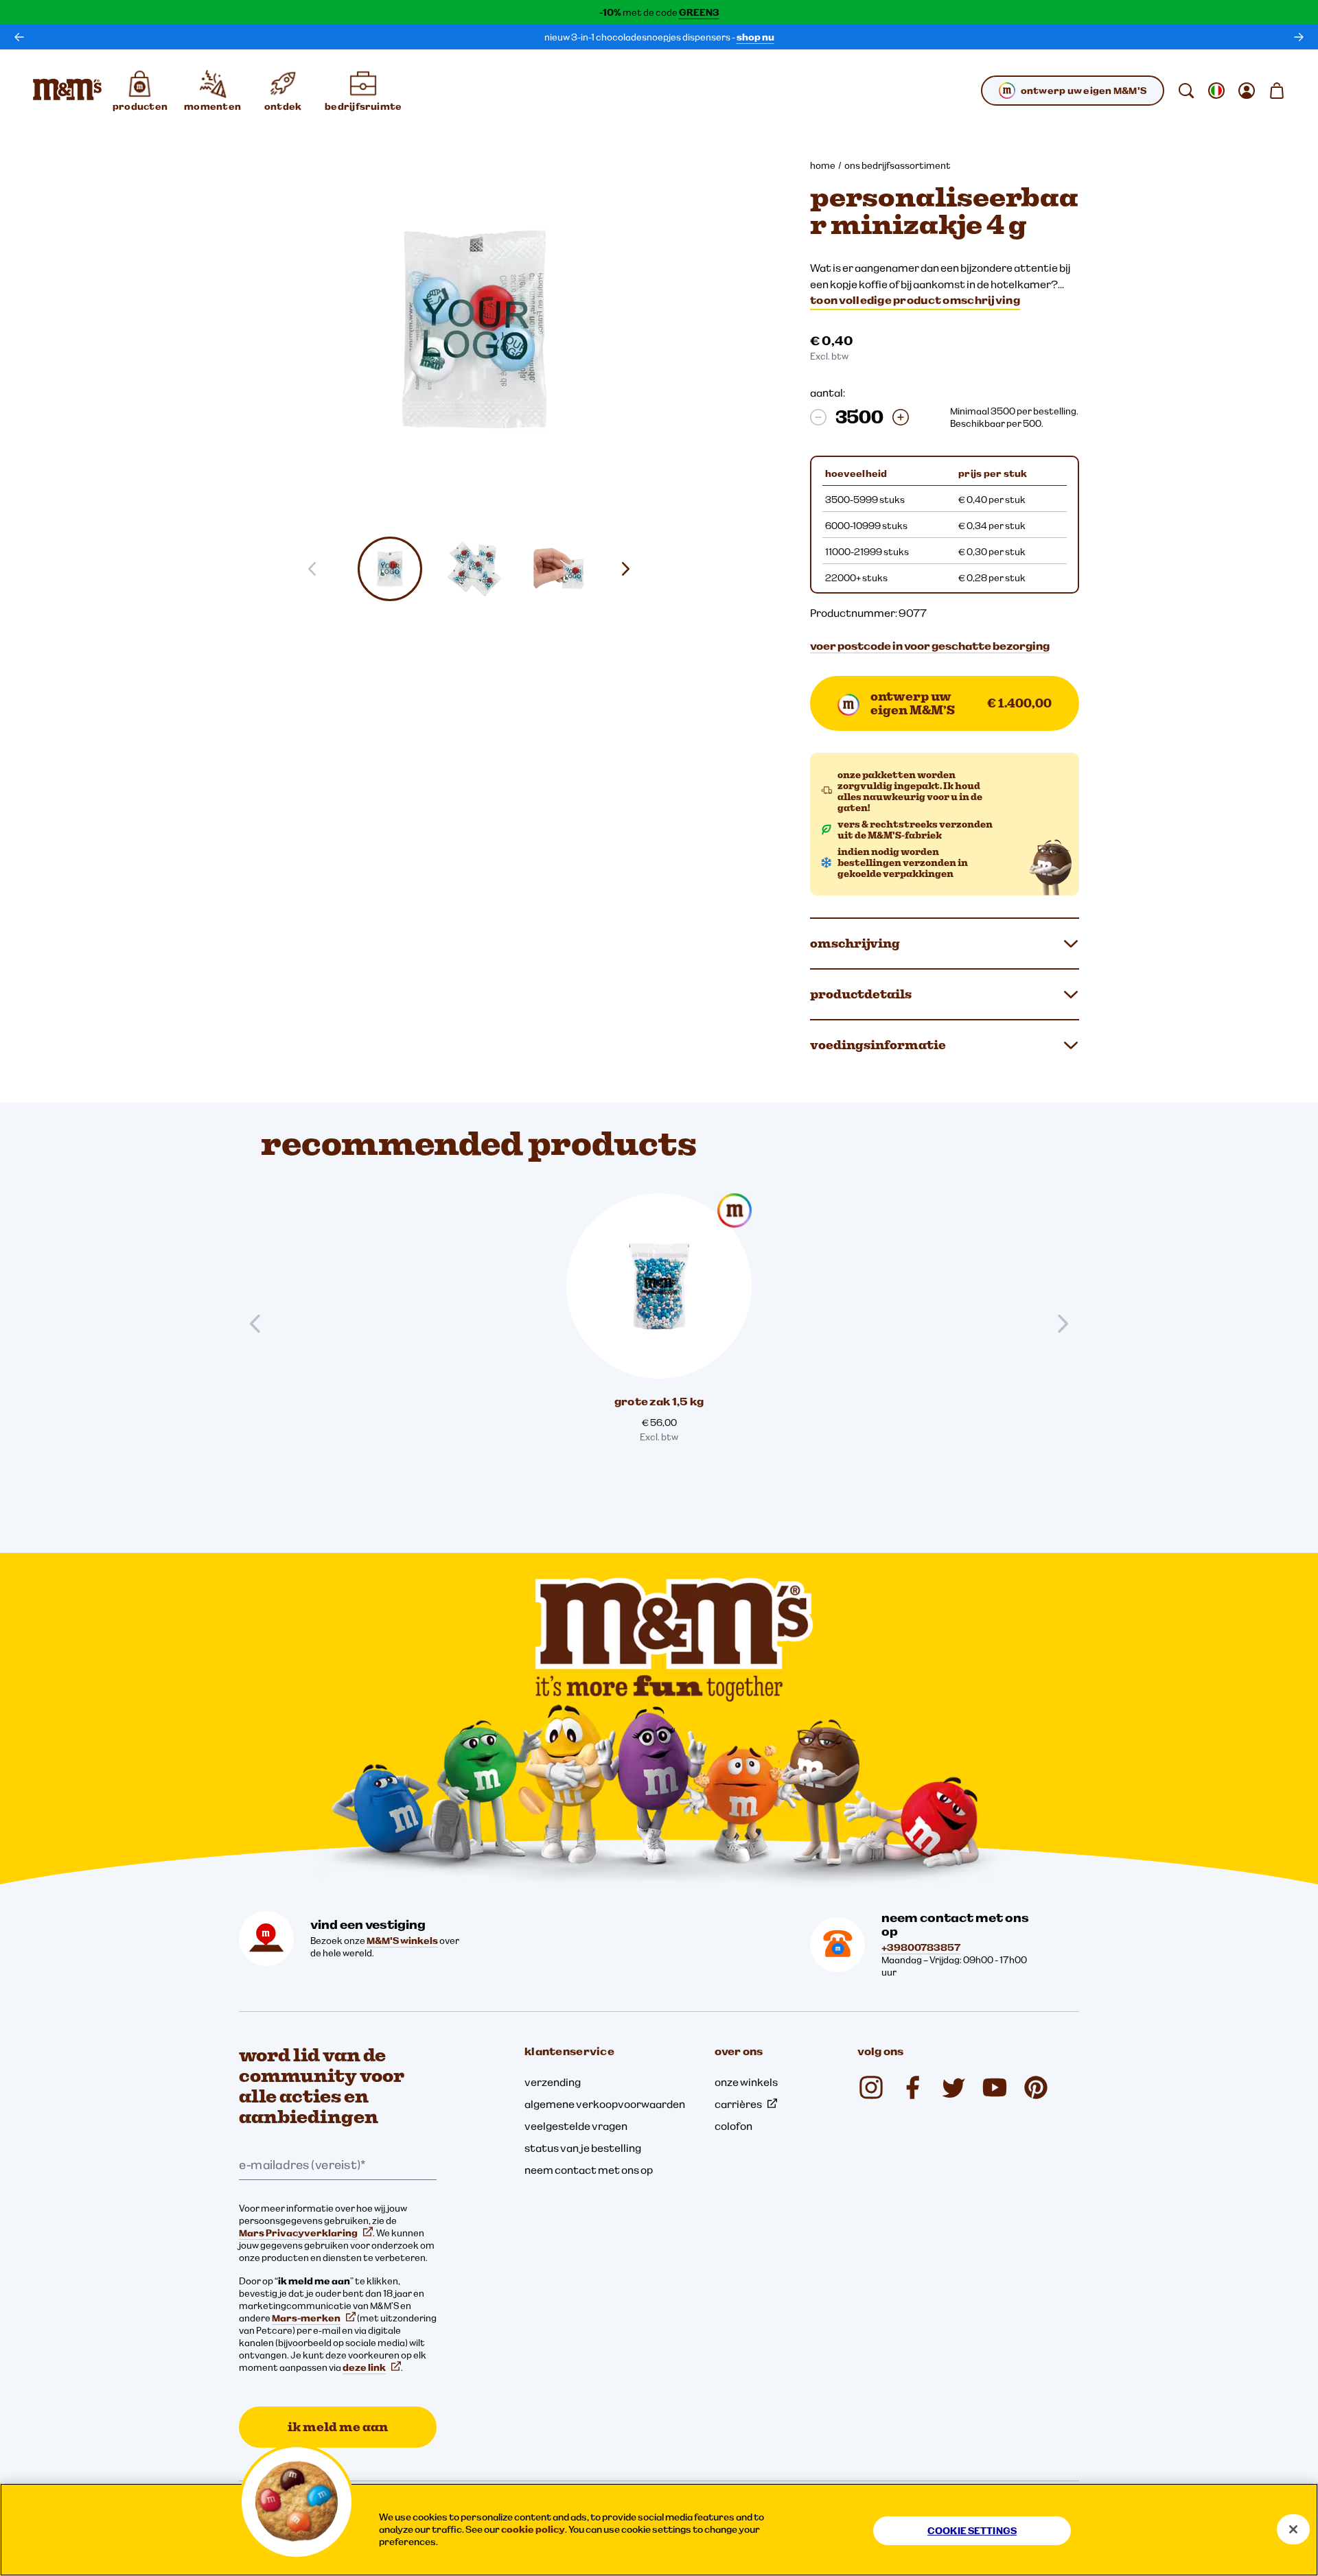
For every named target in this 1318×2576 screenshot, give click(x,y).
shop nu (755, 37)
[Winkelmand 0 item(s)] (1277, 91)
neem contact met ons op (589, 2170)
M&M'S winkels (402, 1941)
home (823, 165)
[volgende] (1299, 37)
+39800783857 (921, 1947)
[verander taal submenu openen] (1216, 91)
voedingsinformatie (878, 1045)
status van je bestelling (583, 2148)
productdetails (861, 994)
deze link (364, 2367)
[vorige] (19, 37)
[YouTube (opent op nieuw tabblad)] (995, 2087)
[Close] (1293, 2529)
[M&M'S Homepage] (67, 91)
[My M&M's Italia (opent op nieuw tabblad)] (1036, 2087)
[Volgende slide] (631, 569)
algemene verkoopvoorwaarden (605, 2104)
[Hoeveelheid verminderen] (818, 417)
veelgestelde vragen (576, 2126)
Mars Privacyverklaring (298, 2233)
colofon (733, 2126)
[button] (390, 569)
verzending (553, 2082)
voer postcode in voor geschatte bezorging (930, 646)
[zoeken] (1186, 91)
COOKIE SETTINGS (972, 2531)
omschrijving (855, 943)
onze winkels (746, 2082)
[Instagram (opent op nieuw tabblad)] (871, 2087)
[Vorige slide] (261, 1324)
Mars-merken (306, 2318)
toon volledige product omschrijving (915, 300)
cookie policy (533, 2529)
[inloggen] (1247, 91)
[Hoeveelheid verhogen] (901, 417)
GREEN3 (699, 12)
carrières (738, 2104)
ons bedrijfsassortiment (898, 165)
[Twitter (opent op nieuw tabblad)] (953, 2087)
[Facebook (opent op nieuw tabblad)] (912, 2087)
